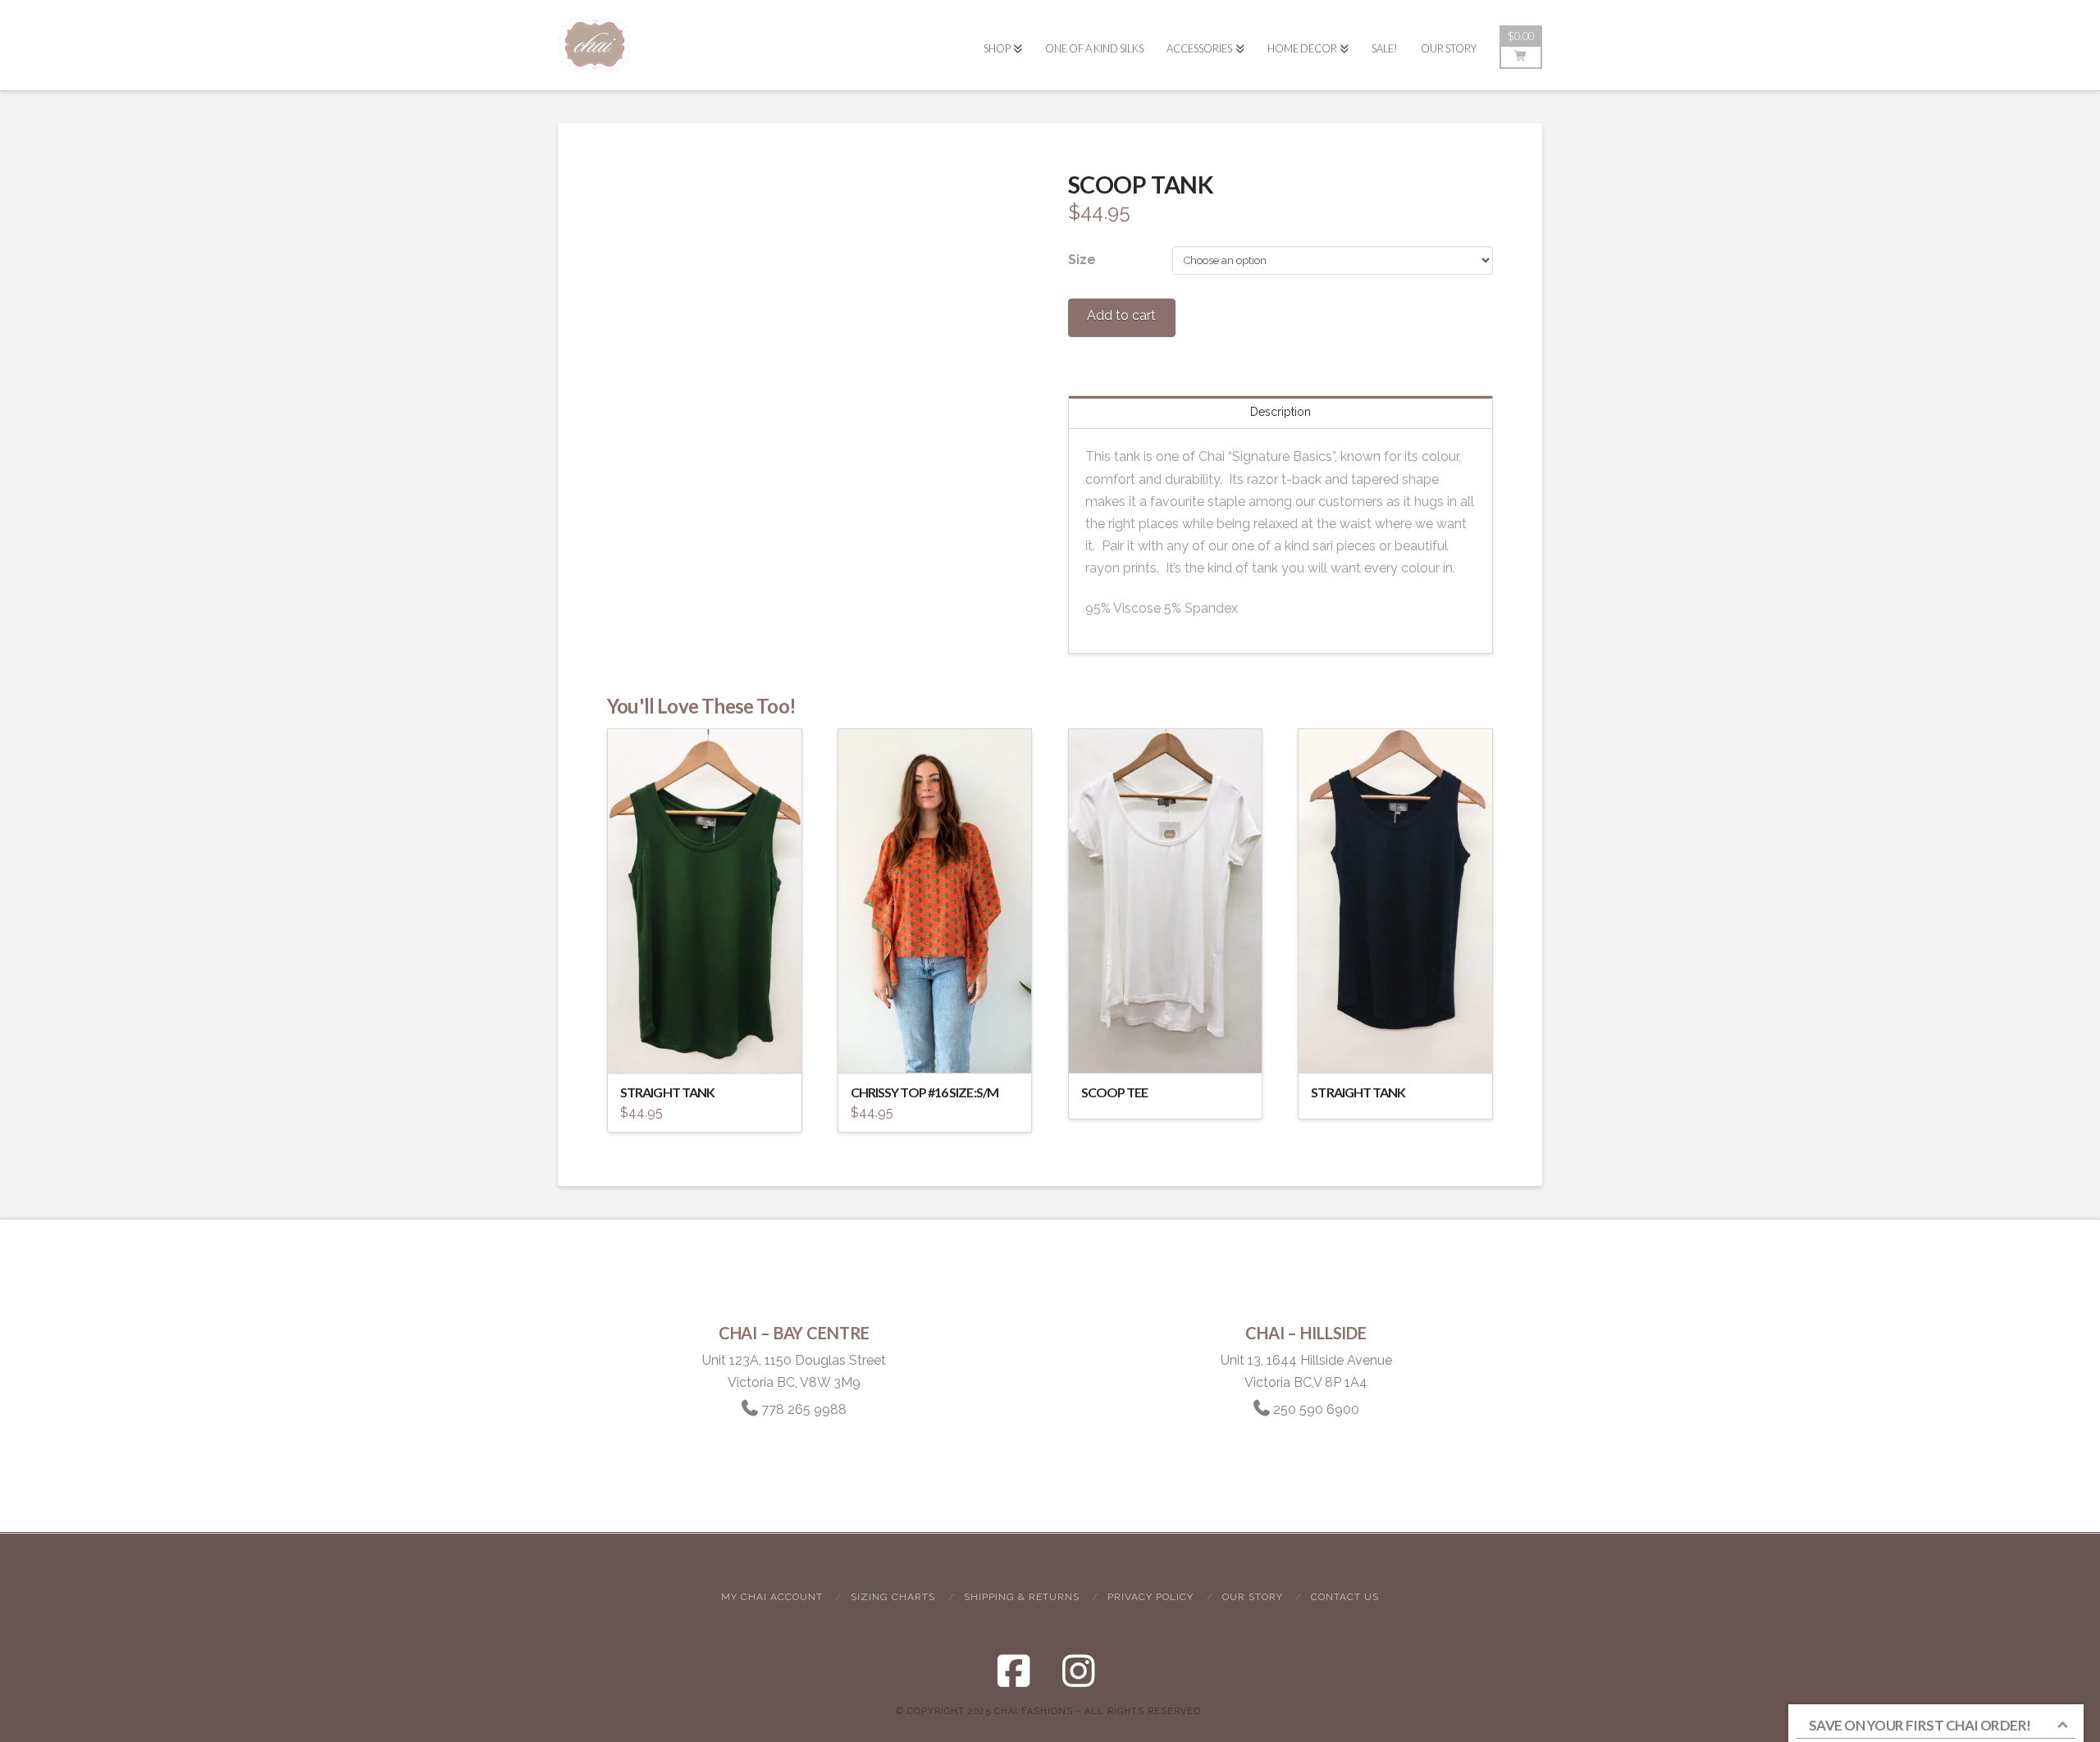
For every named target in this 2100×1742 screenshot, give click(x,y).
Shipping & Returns (1022, 1597)
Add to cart (1121, 315)
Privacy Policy (1150, 1597)
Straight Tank (667, 1092)
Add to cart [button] (943, 1046)
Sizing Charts (893, 1597)
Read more (1165, 1046)
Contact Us (1345, 1597)
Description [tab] (1281, 412)
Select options (709, 1046)
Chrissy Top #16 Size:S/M (924, 1092)
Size (1082, 260)
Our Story (1253, 1597)
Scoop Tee (1115, 1092)
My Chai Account (772, 1597)
